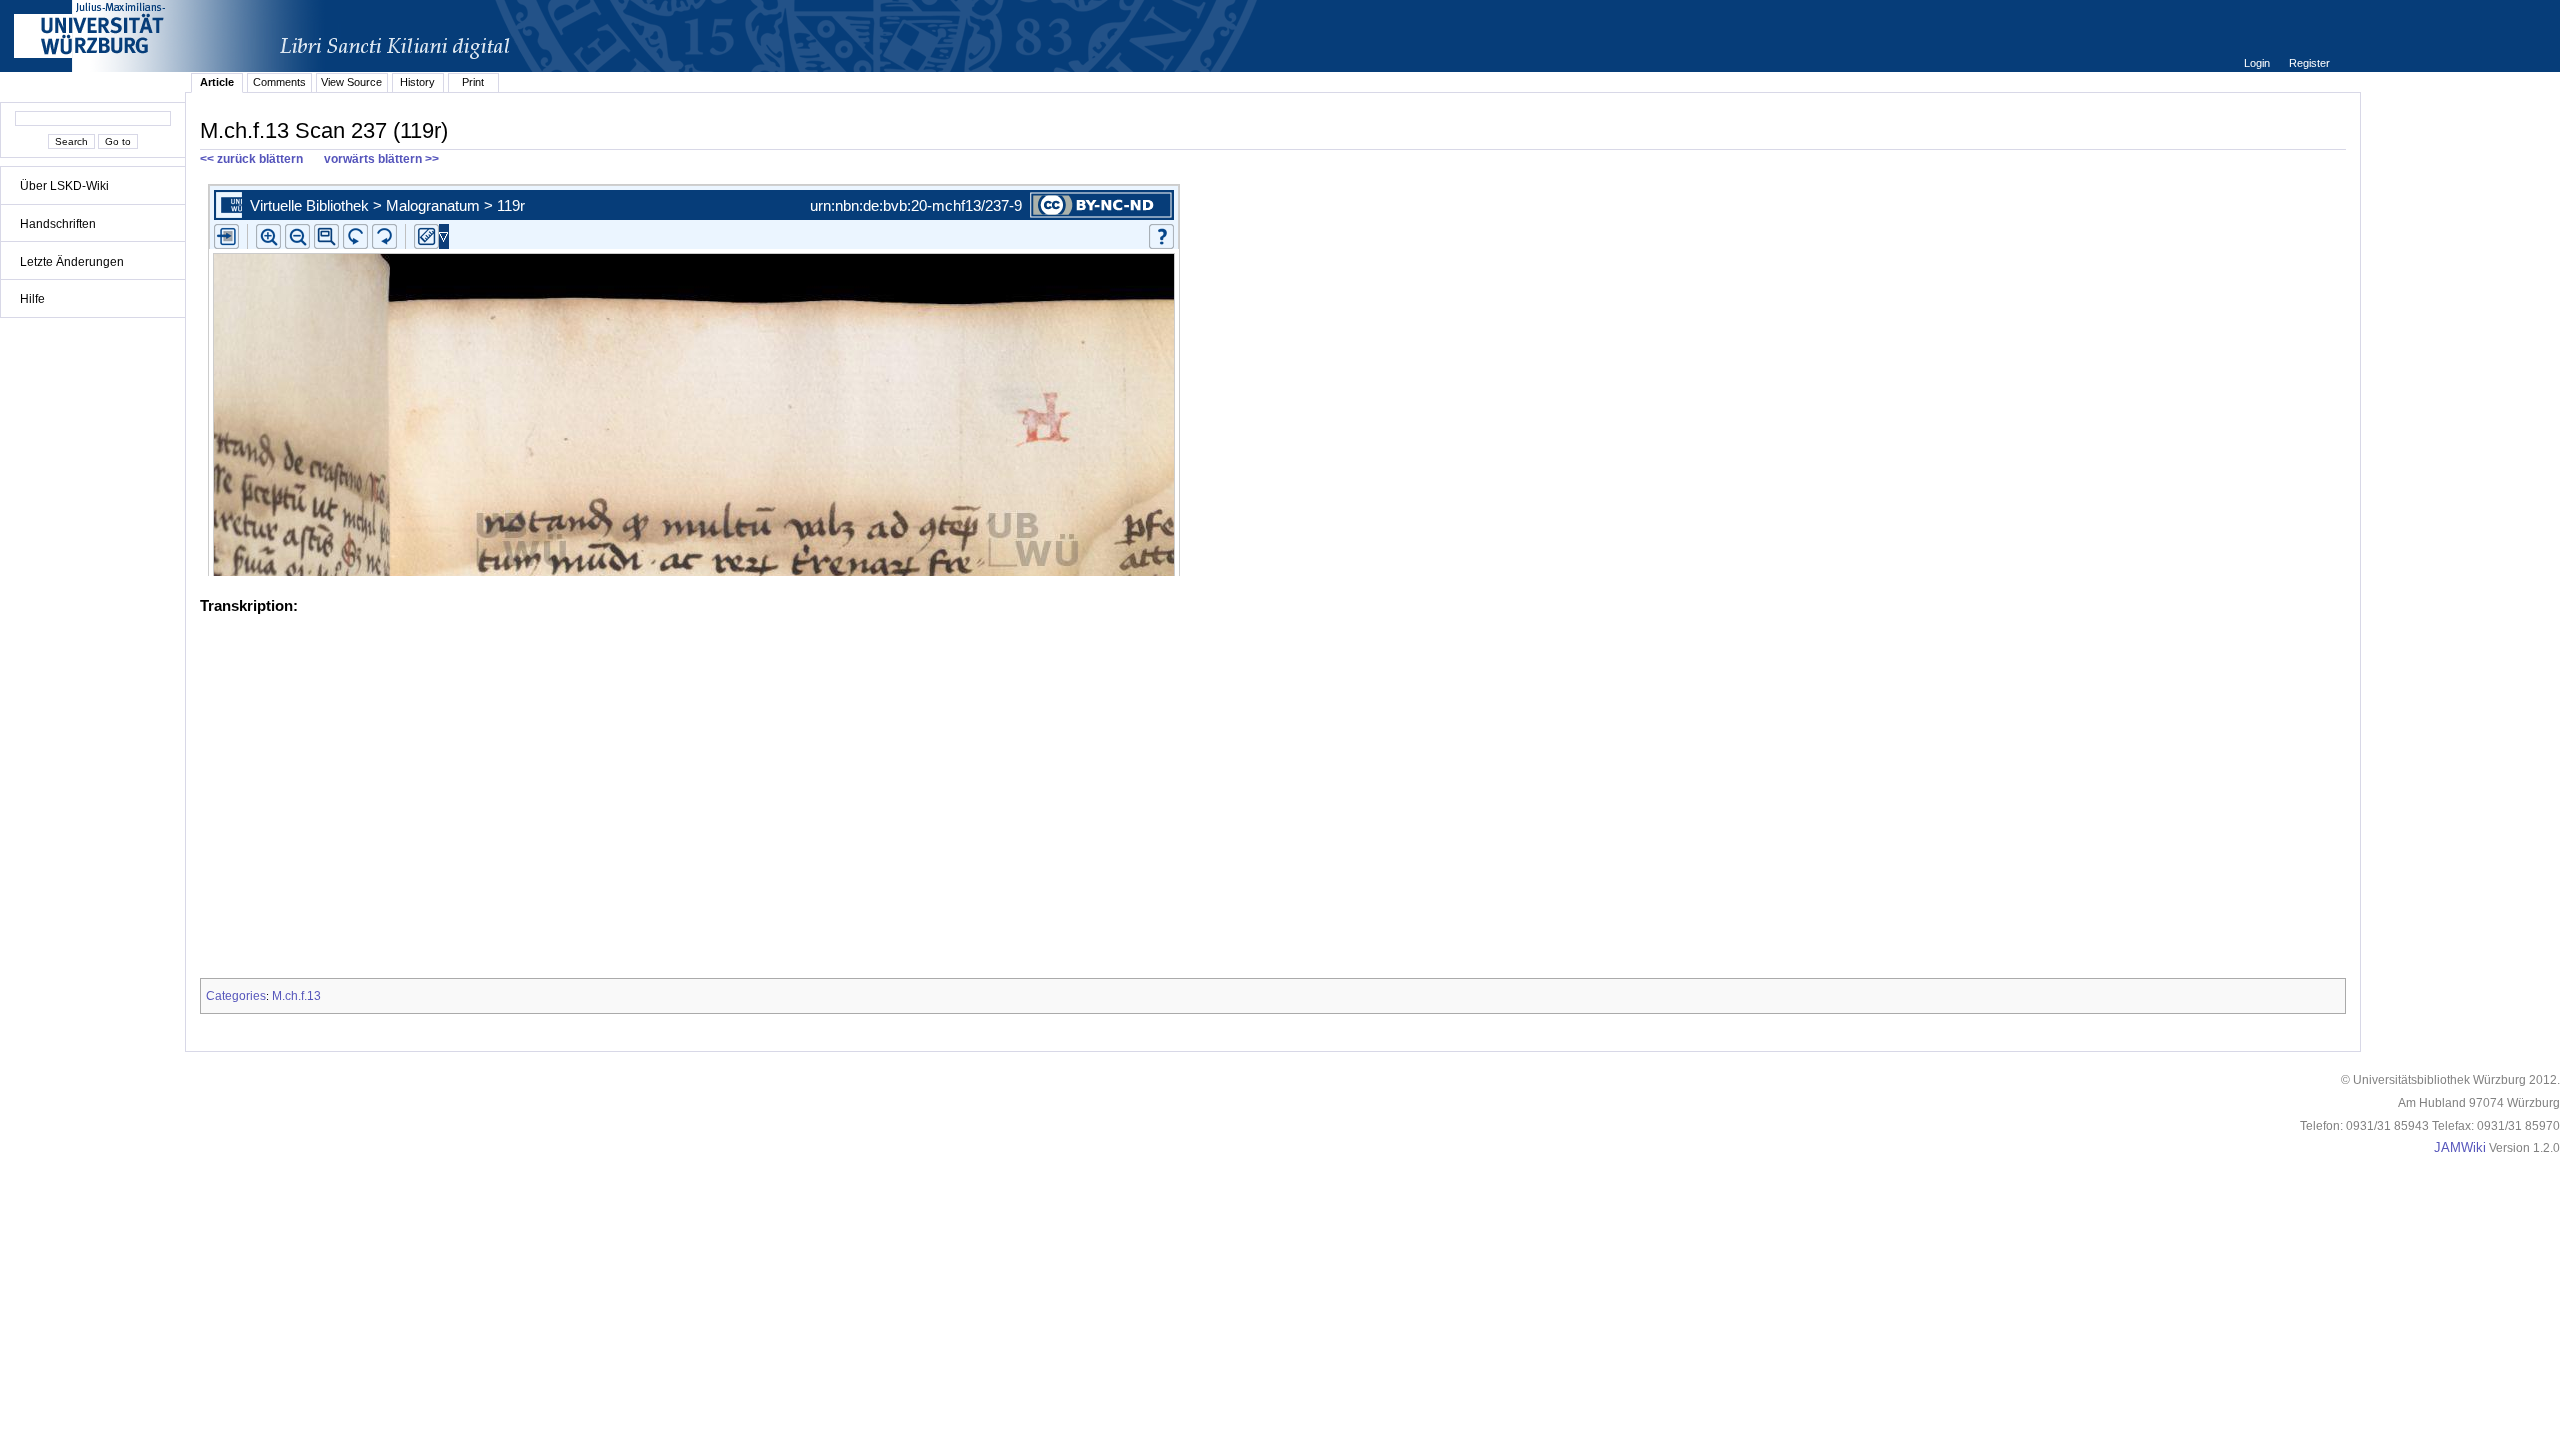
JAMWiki (2460, 1148)
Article (217, 82)
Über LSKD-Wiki (64, 186)
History (417, 82)
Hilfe (32, 299)
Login (2258, 63)
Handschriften (58, 224)
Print (473, 82)
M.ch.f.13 (296, 996)
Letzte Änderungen (72, 262)
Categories (236, 996)
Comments (279, 82)
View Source (351, 82)
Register (2309, 63)
